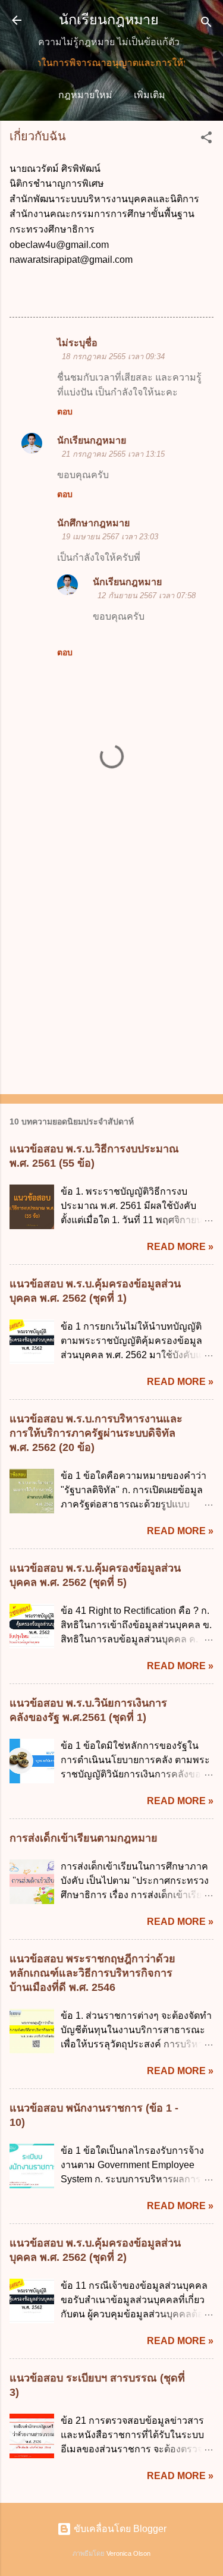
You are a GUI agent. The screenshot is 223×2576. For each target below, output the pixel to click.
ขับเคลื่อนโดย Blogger (119, 2529)
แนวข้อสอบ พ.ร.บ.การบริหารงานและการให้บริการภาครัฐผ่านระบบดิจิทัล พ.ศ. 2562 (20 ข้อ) (96, 1433)
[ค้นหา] (206, 24)
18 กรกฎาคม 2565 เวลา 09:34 (113, 356)
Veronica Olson (128, 2553)
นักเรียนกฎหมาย (109, 20)
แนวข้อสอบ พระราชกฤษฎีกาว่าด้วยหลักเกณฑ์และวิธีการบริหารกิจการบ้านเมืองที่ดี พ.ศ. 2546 (92, 1973)
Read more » (180, 1247)
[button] (206, 139)
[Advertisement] (111, 964)
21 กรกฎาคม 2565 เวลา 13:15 (113, 454)
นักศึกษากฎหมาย (93, 523)
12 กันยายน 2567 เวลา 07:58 (147, 596)
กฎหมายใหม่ (85, 95)
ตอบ (65, 411)
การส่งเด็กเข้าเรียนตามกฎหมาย (84, 1838)
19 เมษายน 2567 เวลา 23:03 (110, 537)
